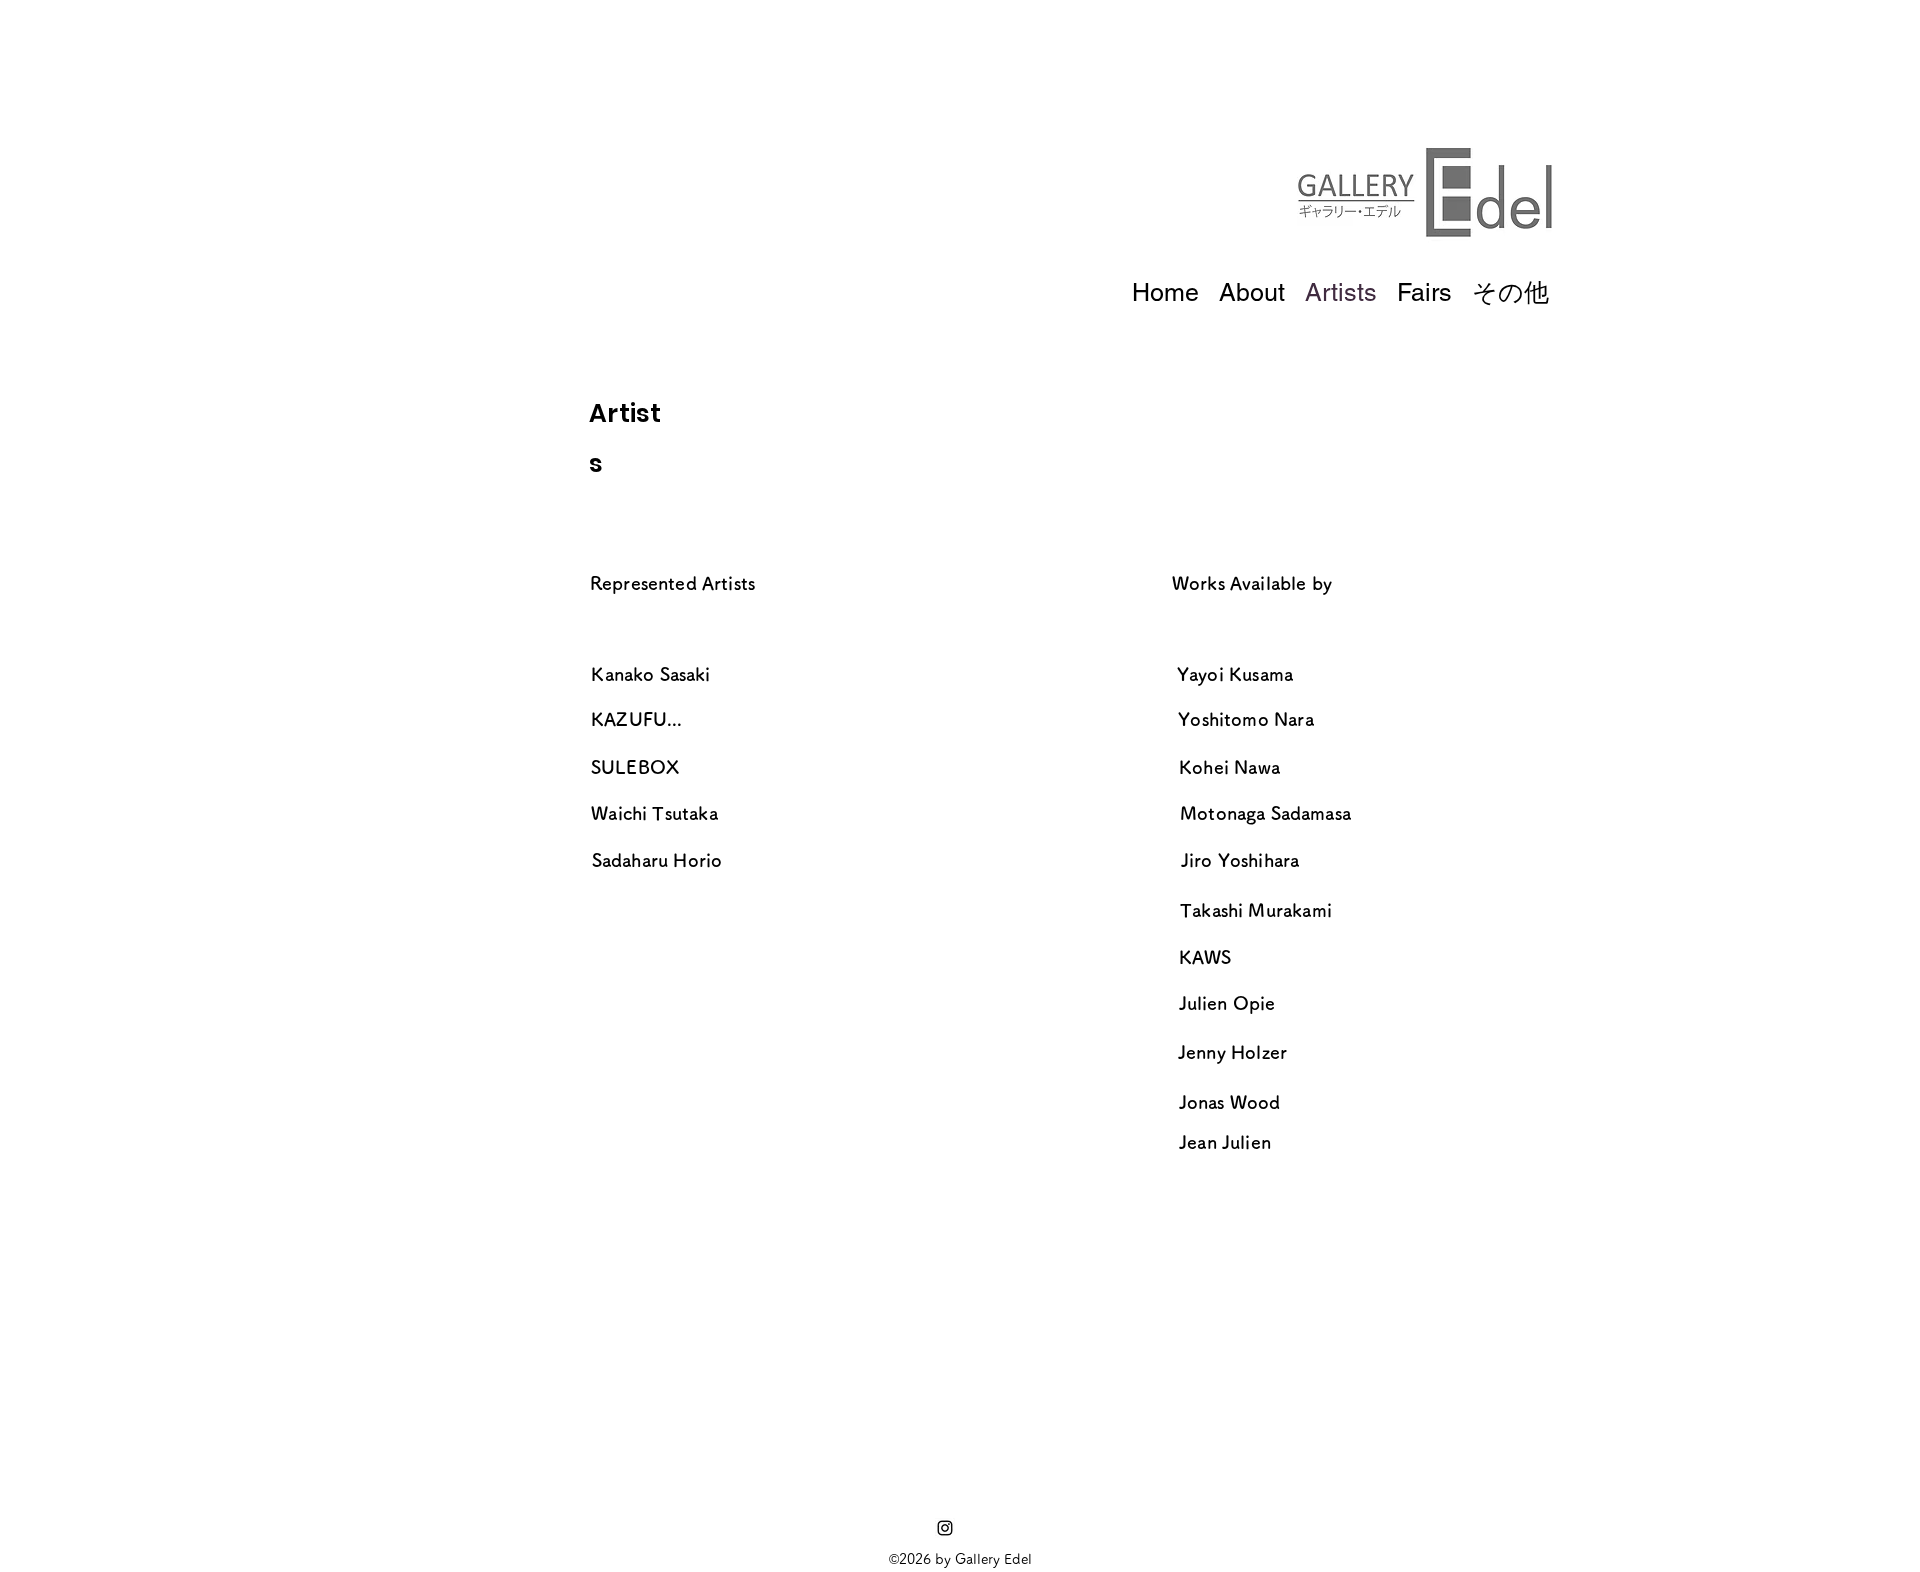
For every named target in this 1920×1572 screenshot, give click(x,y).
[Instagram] (945, 1528)
